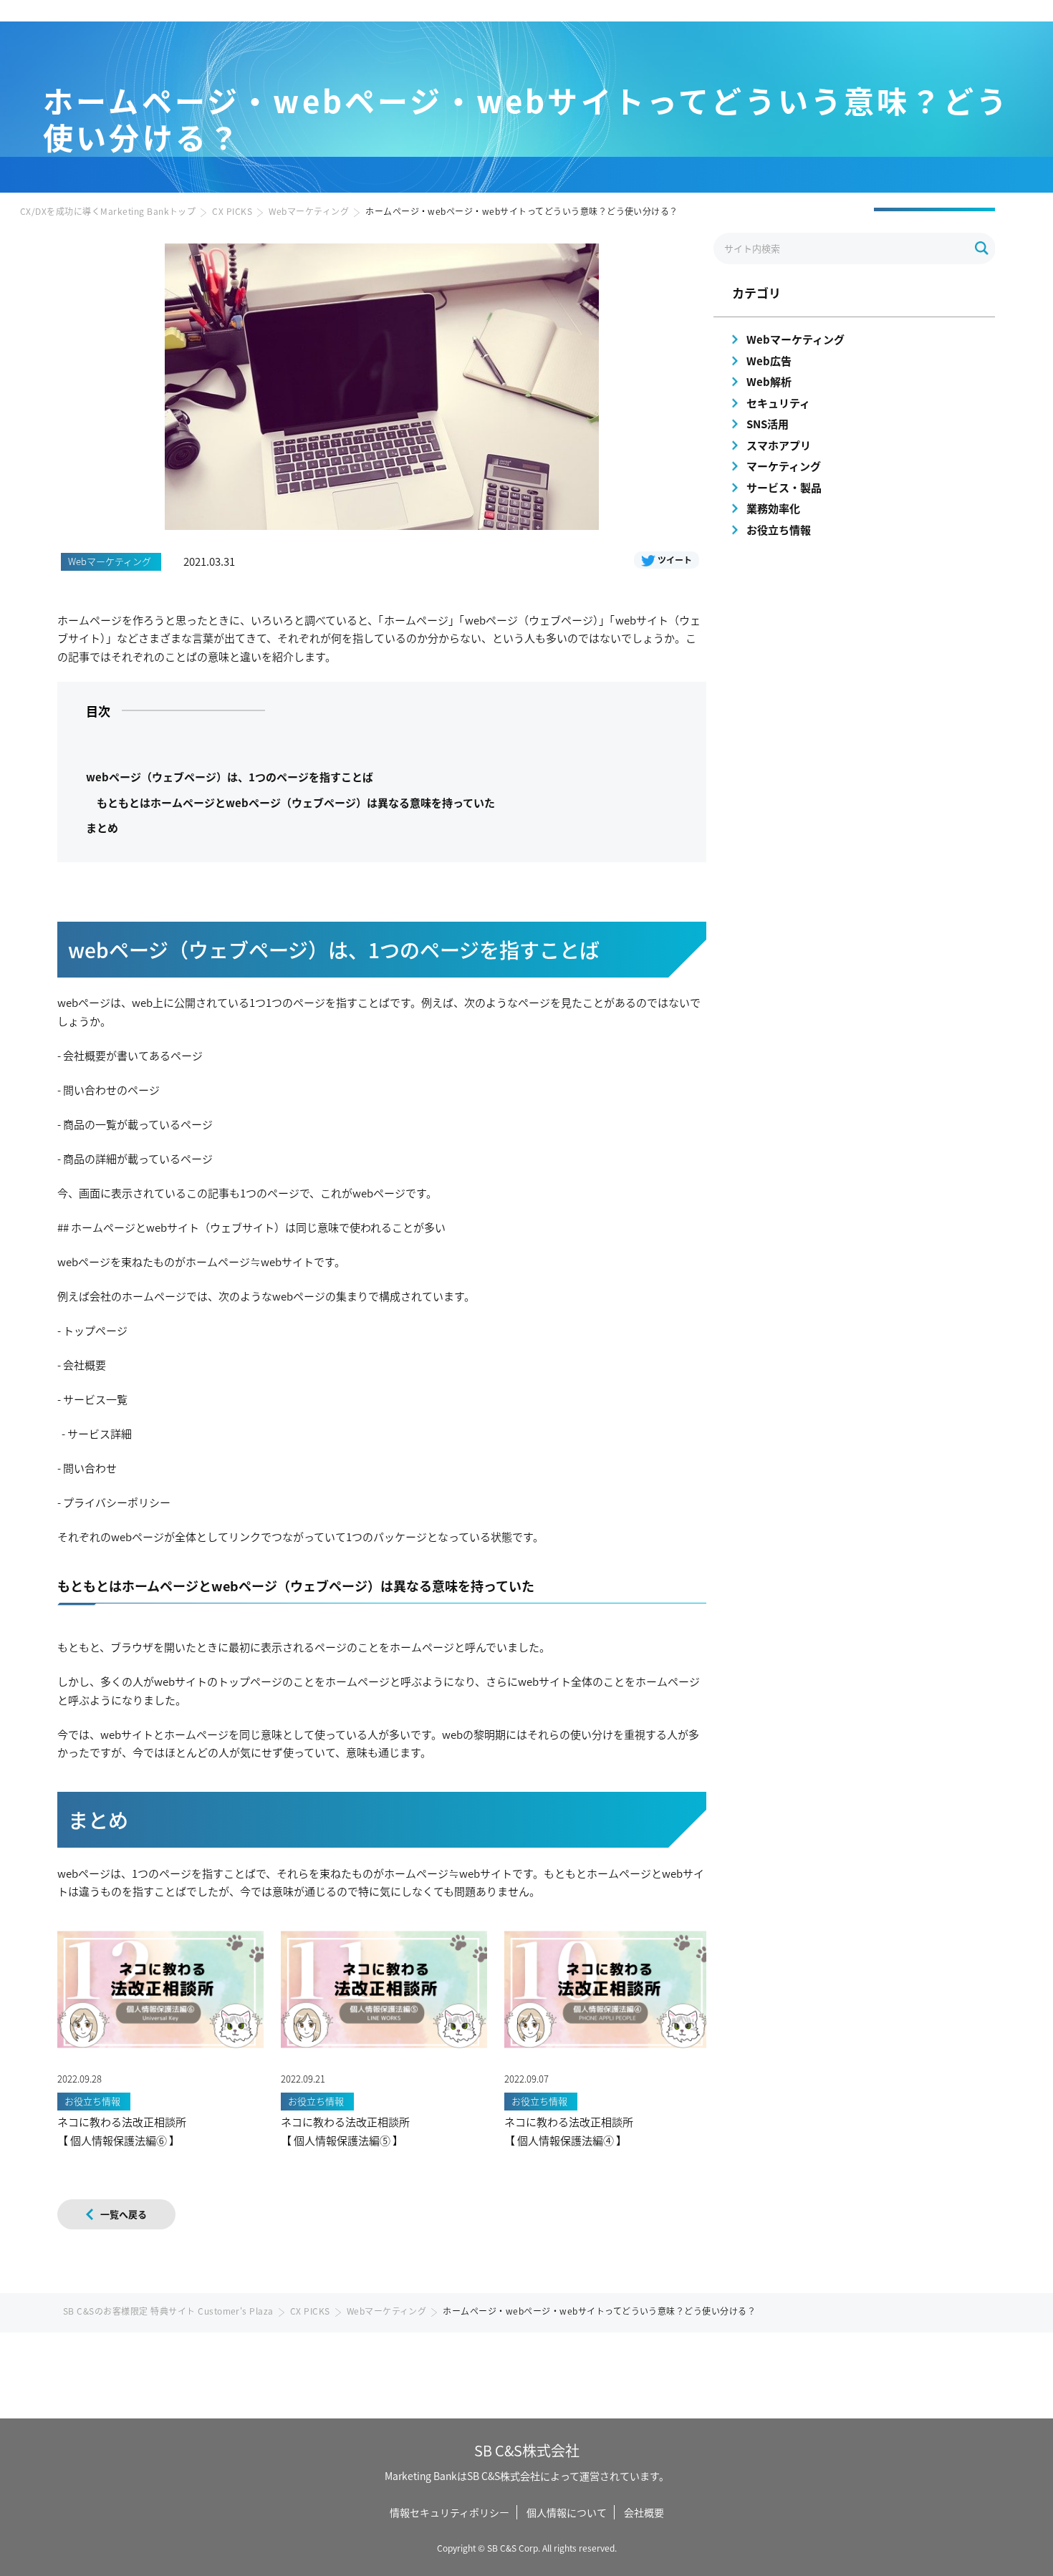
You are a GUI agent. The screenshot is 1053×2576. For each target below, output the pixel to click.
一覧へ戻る (124, 2214)
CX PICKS (232, 211)
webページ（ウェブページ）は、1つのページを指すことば (230, 777)
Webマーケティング (309, 211)
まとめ (102, 828)
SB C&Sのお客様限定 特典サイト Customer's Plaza (168, 2311)
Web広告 (769, 361)
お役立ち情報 (779, 530)
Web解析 (769, 381)
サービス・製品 (784, 487)
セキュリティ (778, 403)
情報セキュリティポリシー (449, 2512)
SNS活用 (768, 424)
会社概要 (644, 2512)
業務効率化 (773, 508)
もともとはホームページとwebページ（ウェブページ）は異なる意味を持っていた (296, 802)
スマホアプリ (779, 445)
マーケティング (784, 466)
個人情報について (567, 2512)
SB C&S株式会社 (527, 2450)
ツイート (675, 560)
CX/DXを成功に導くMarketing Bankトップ (108, 211)
